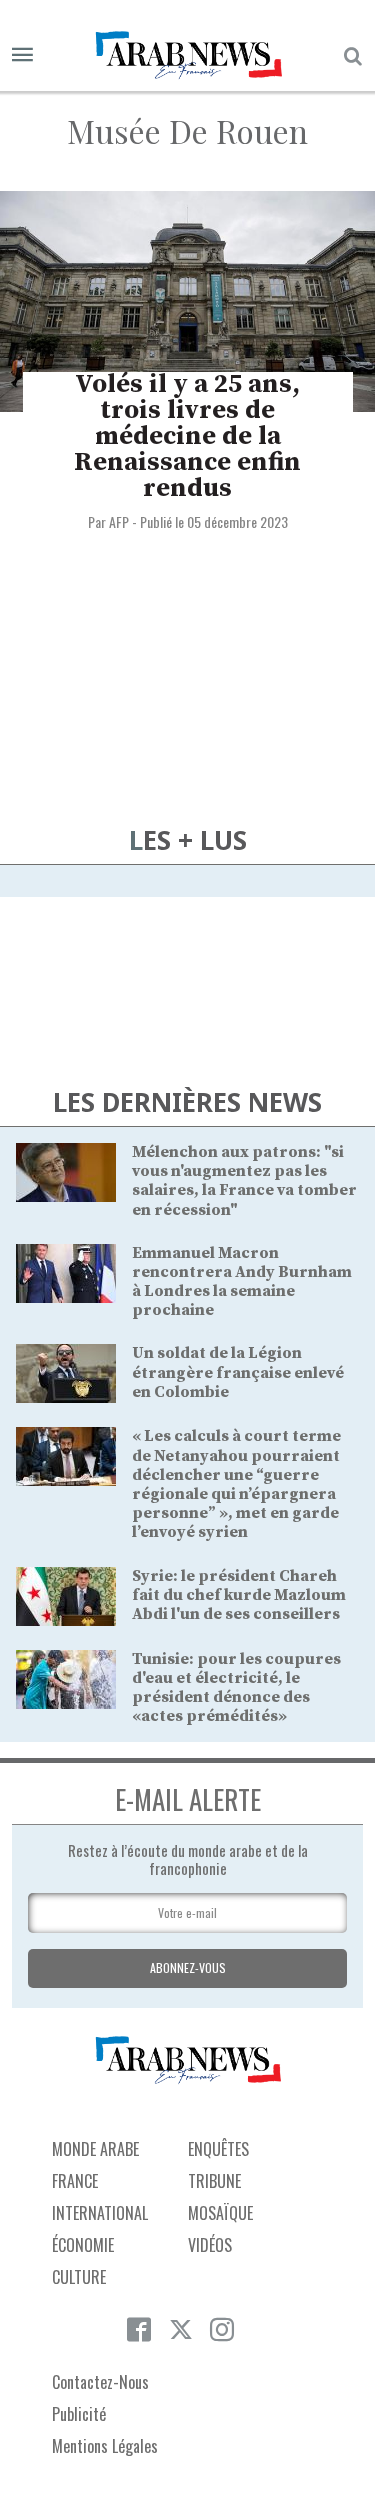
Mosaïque (220, 2213)
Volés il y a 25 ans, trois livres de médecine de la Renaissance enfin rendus (187, 436)
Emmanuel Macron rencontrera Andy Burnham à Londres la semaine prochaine (242, 1282)
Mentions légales (105, 2446)
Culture (79, 2277)
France (75, 2181)
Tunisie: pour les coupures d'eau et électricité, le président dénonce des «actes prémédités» (236, 1688)
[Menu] (22, 55)
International (100, 2213)
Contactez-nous (100, 2382)
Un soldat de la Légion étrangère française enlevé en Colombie (238, 1372)
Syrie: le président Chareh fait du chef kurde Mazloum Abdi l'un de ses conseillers (239, 1595)
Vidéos (210, 2245)
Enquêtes (218, 2149)
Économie (83, 2245)
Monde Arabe (95, 2149)
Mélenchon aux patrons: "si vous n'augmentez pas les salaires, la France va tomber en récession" (244, 1181)
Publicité (79, 2414)
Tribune (214, 2181)
